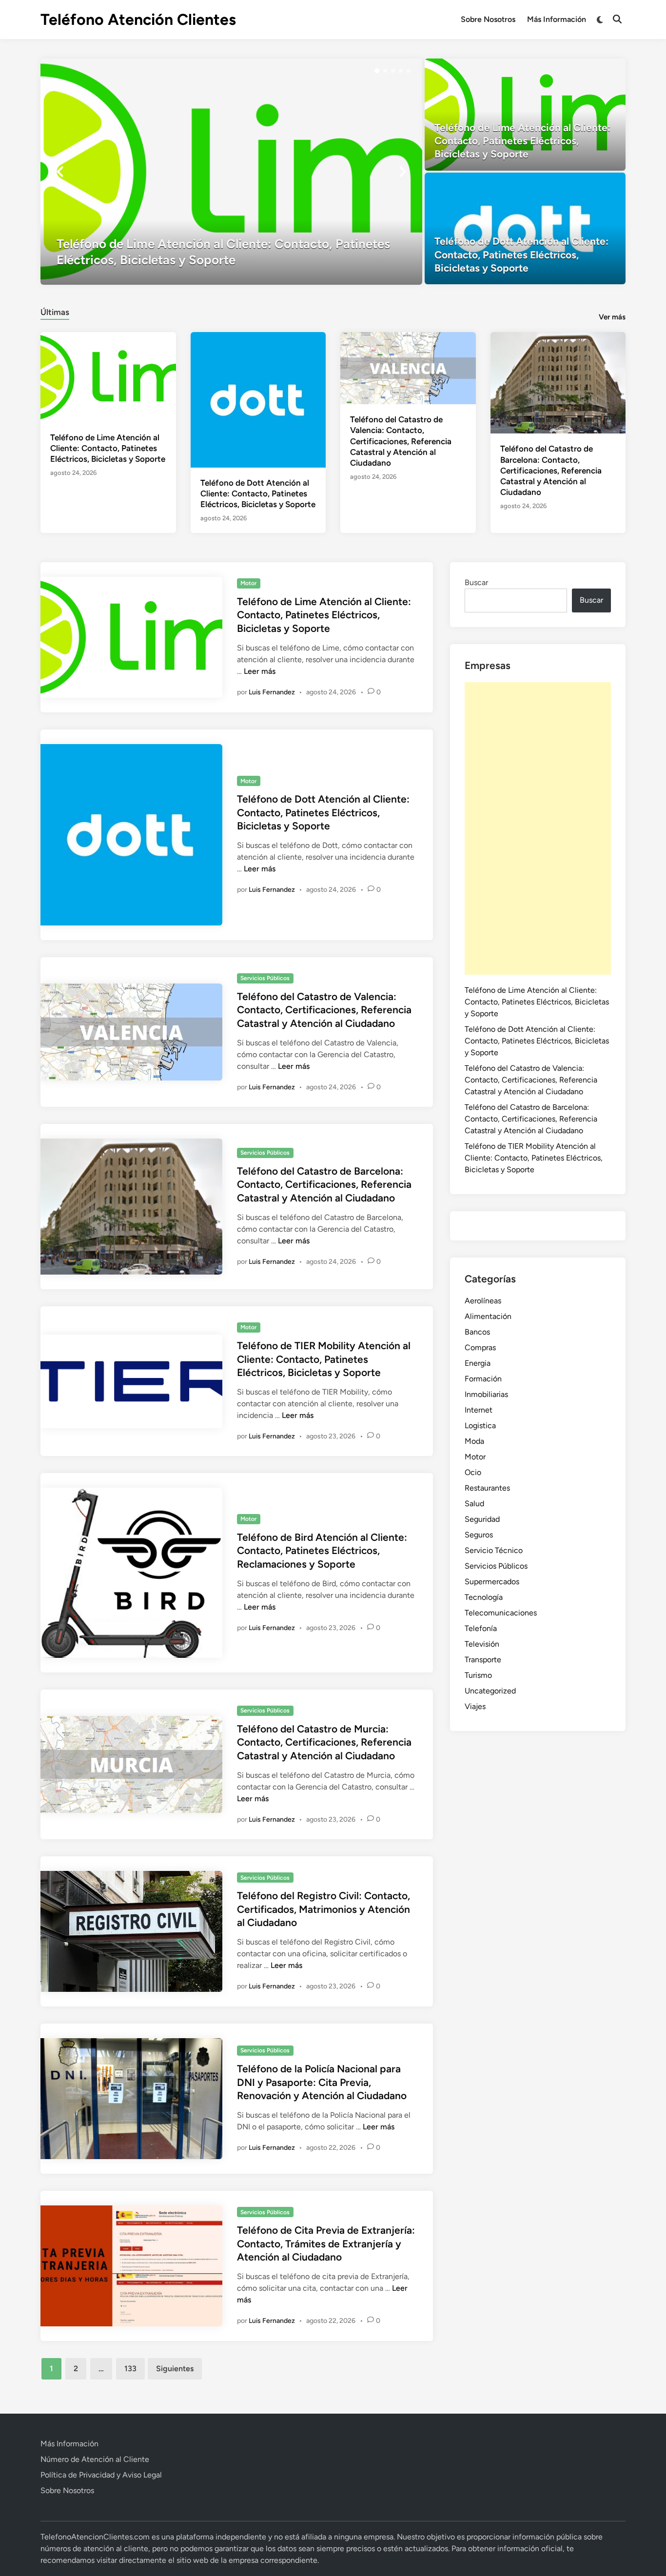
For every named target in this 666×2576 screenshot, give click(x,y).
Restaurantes (487, 1488)
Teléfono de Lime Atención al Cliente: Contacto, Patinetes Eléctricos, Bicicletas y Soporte (108, 448)
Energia (478, 1363)
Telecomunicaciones (501, 1613)
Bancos (477, 1332)
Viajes (475, 1706)
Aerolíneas (483, 1301)
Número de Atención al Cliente (95, 2459)
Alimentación (488, 1316)
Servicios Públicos (265, 978)
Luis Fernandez (272, 692)
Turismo (478, 1675)
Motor (248, 583)
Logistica (480, 1426)
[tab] (55, 311)
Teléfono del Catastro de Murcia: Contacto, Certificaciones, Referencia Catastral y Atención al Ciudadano (324, 1742)
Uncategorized (490, 1691)
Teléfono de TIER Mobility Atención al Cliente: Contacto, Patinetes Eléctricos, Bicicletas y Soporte (324, 1359)
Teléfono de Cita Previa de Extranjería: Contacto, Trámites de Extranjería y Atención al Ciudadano (326, 2243)
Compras (480, 1347)
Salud (474, 1504)
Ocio (473, 1472)
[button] (377, 71)
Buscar (476, 582)
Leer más (260, 671)
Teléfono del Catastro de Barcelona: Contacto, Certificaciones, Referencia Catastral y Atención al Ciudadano (551, 470)
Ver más (612, 317)
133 (130, 2369)
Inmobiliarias (486, 1394)
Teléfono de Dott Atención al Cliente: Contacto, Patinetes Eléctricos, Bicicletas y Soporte (258, 493)
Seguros (479, 1535)
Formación (483, 1379)
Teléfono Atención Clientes (138, 20)
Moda (474, 1441)
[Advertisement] (538, 828)
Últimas (55, 312)
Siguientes (175, 2369)
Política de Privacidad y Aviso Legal (101, 2475)
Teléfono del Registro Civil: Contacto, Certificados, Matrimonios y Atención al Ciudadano (323, 1909)
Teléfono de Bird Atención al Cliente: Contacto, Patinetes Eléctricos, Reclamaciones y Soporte (322, 1551)
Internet (479, 1410)
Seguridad (482, 1519)
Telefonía (481, 1628)
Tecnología (484, 1597)
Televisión (482, 1644)
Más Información (557, 19)
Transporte (483, 1660)
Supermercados (492, 1582)
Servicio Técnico (494, 1550)
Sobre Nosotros (488, 19)
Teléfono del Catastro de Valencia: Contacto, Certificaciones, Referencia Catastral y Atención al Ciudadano (401, 441)
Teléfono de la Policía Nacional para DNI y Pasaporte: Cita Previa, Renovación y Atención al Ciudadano (322, 2082)
